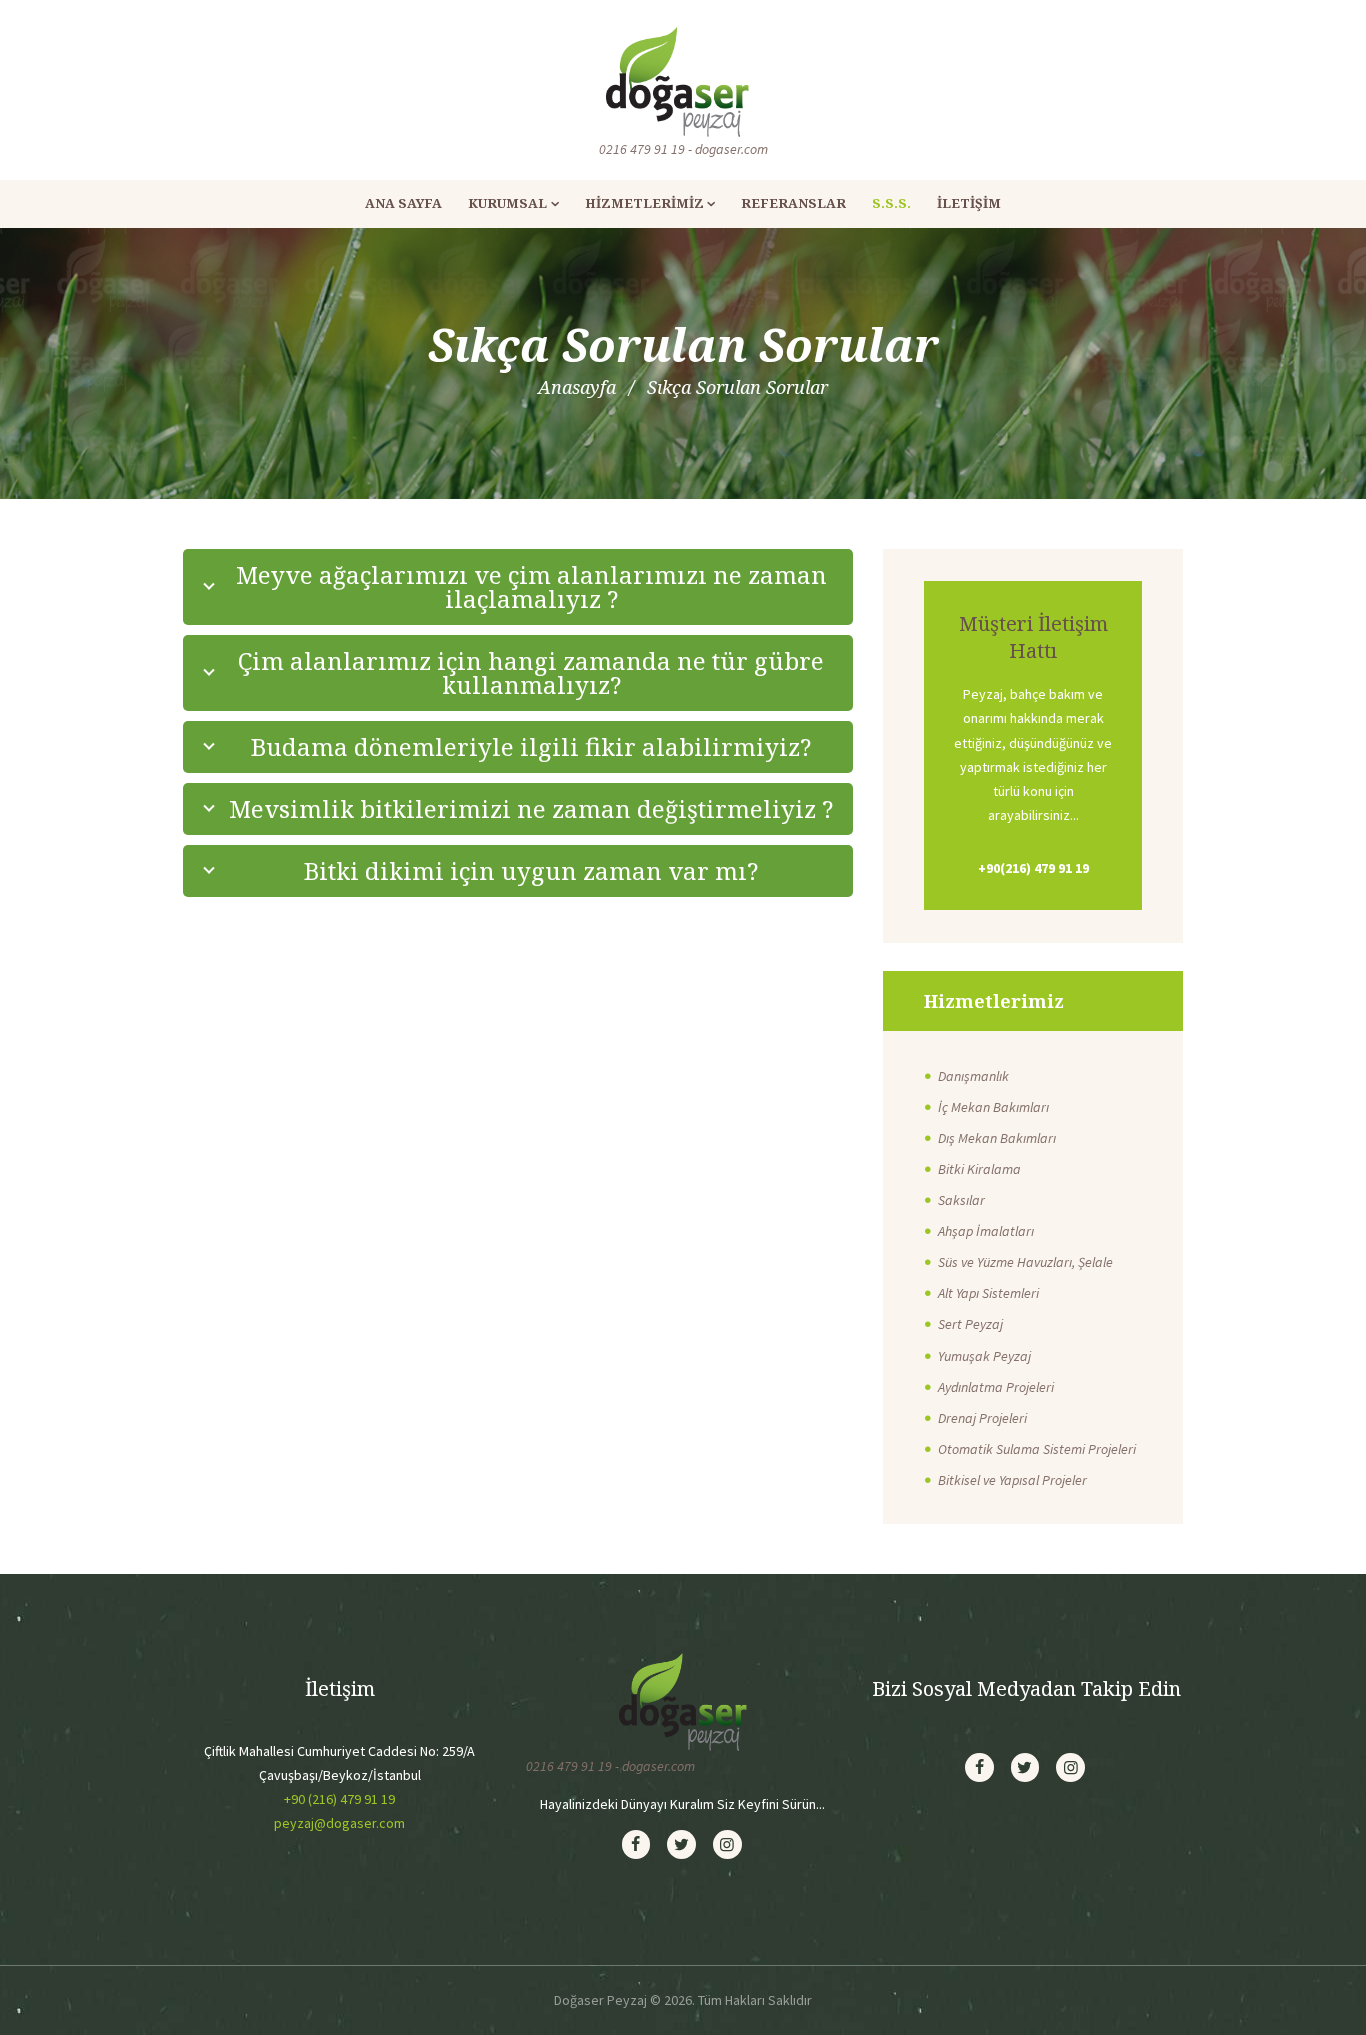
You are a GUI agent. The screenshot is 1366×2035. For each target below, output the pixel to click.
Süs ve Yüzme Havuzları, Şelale (1025, 1262)
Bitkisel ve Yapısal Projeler (1012, 1480)
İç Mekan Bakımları (993, 1107)
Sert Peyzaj (970, 1324)
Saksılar (961, 1200)
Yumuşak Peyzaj (984, 1356)
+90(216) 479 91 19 (1033, 868)
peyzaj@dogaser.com (339, 1823)
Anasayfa (577, 387)
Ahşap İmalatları (986, 1231)
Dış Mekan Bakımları (997, 1138)
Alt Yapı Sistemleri (988, 1293)
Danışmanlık (973, 1076)
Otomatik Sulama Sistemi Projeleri (1037, 1449)
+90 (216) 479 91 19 (339, 1799)
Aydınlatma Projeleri (996, 1387)
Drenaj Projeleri (982, 1418)
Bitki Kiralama (979, 1169)
